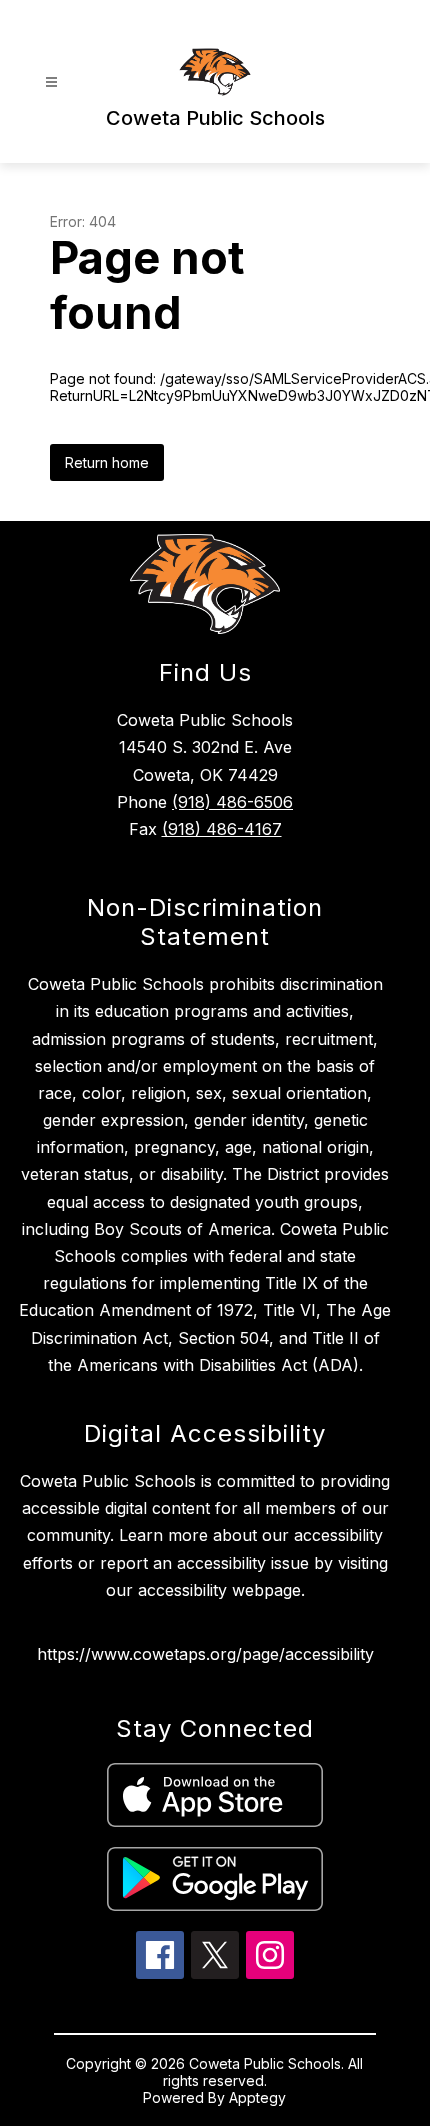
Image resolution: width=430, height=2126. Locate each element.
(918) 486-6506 (232, 802)
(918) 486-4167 (222, 829)
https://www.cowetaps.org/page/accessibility (205, 1654)
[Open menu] (51, 82)
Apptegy (257, 2097)
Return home (107, 462)
